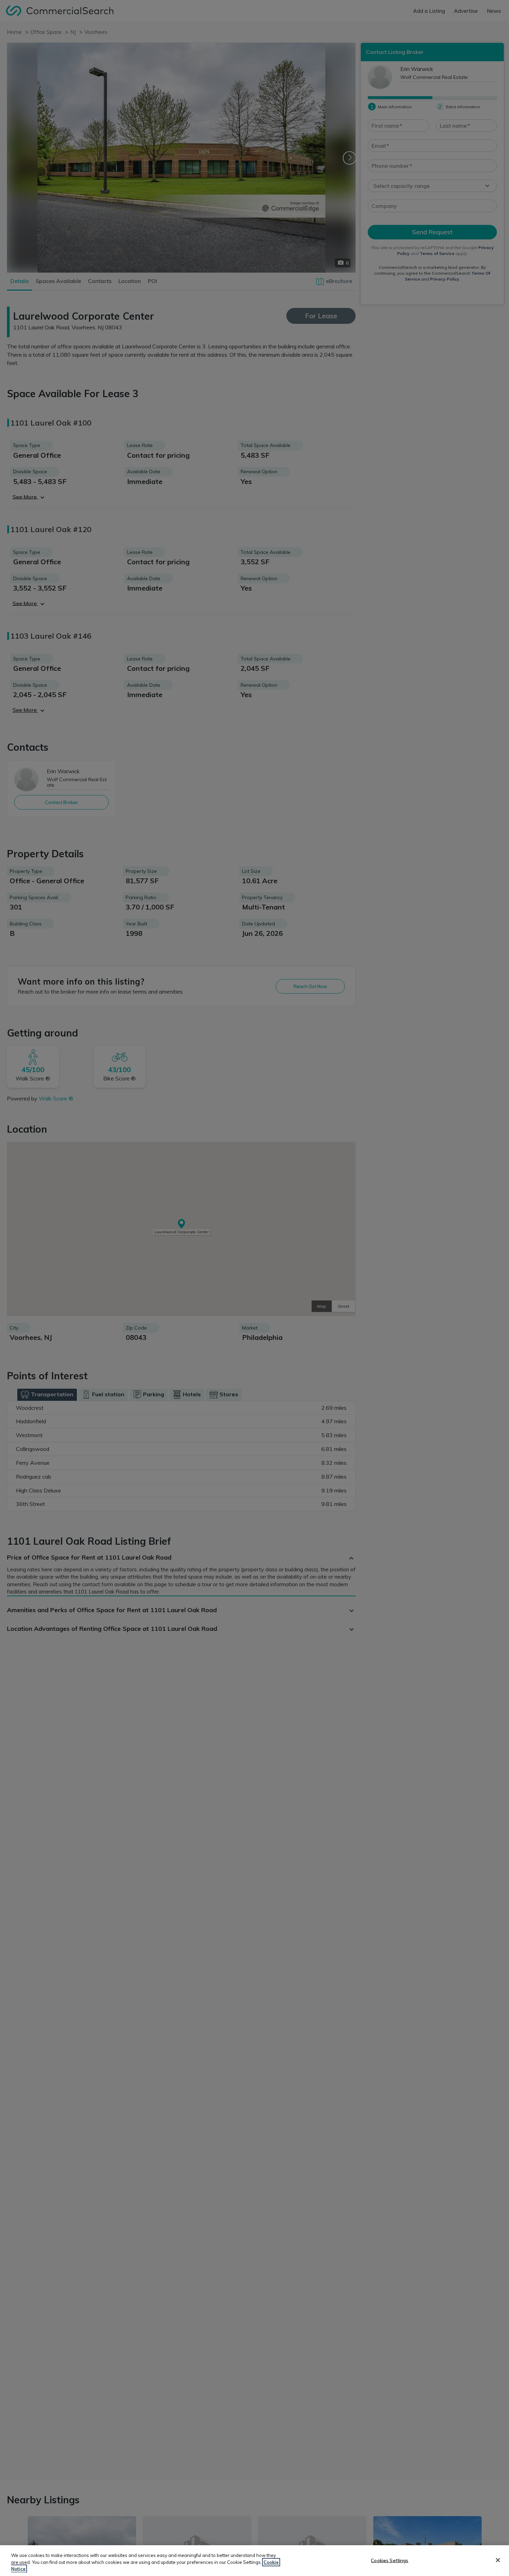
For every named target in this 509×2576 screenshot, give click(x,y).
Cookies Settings (390, 2560)
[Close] (498, 2560)
